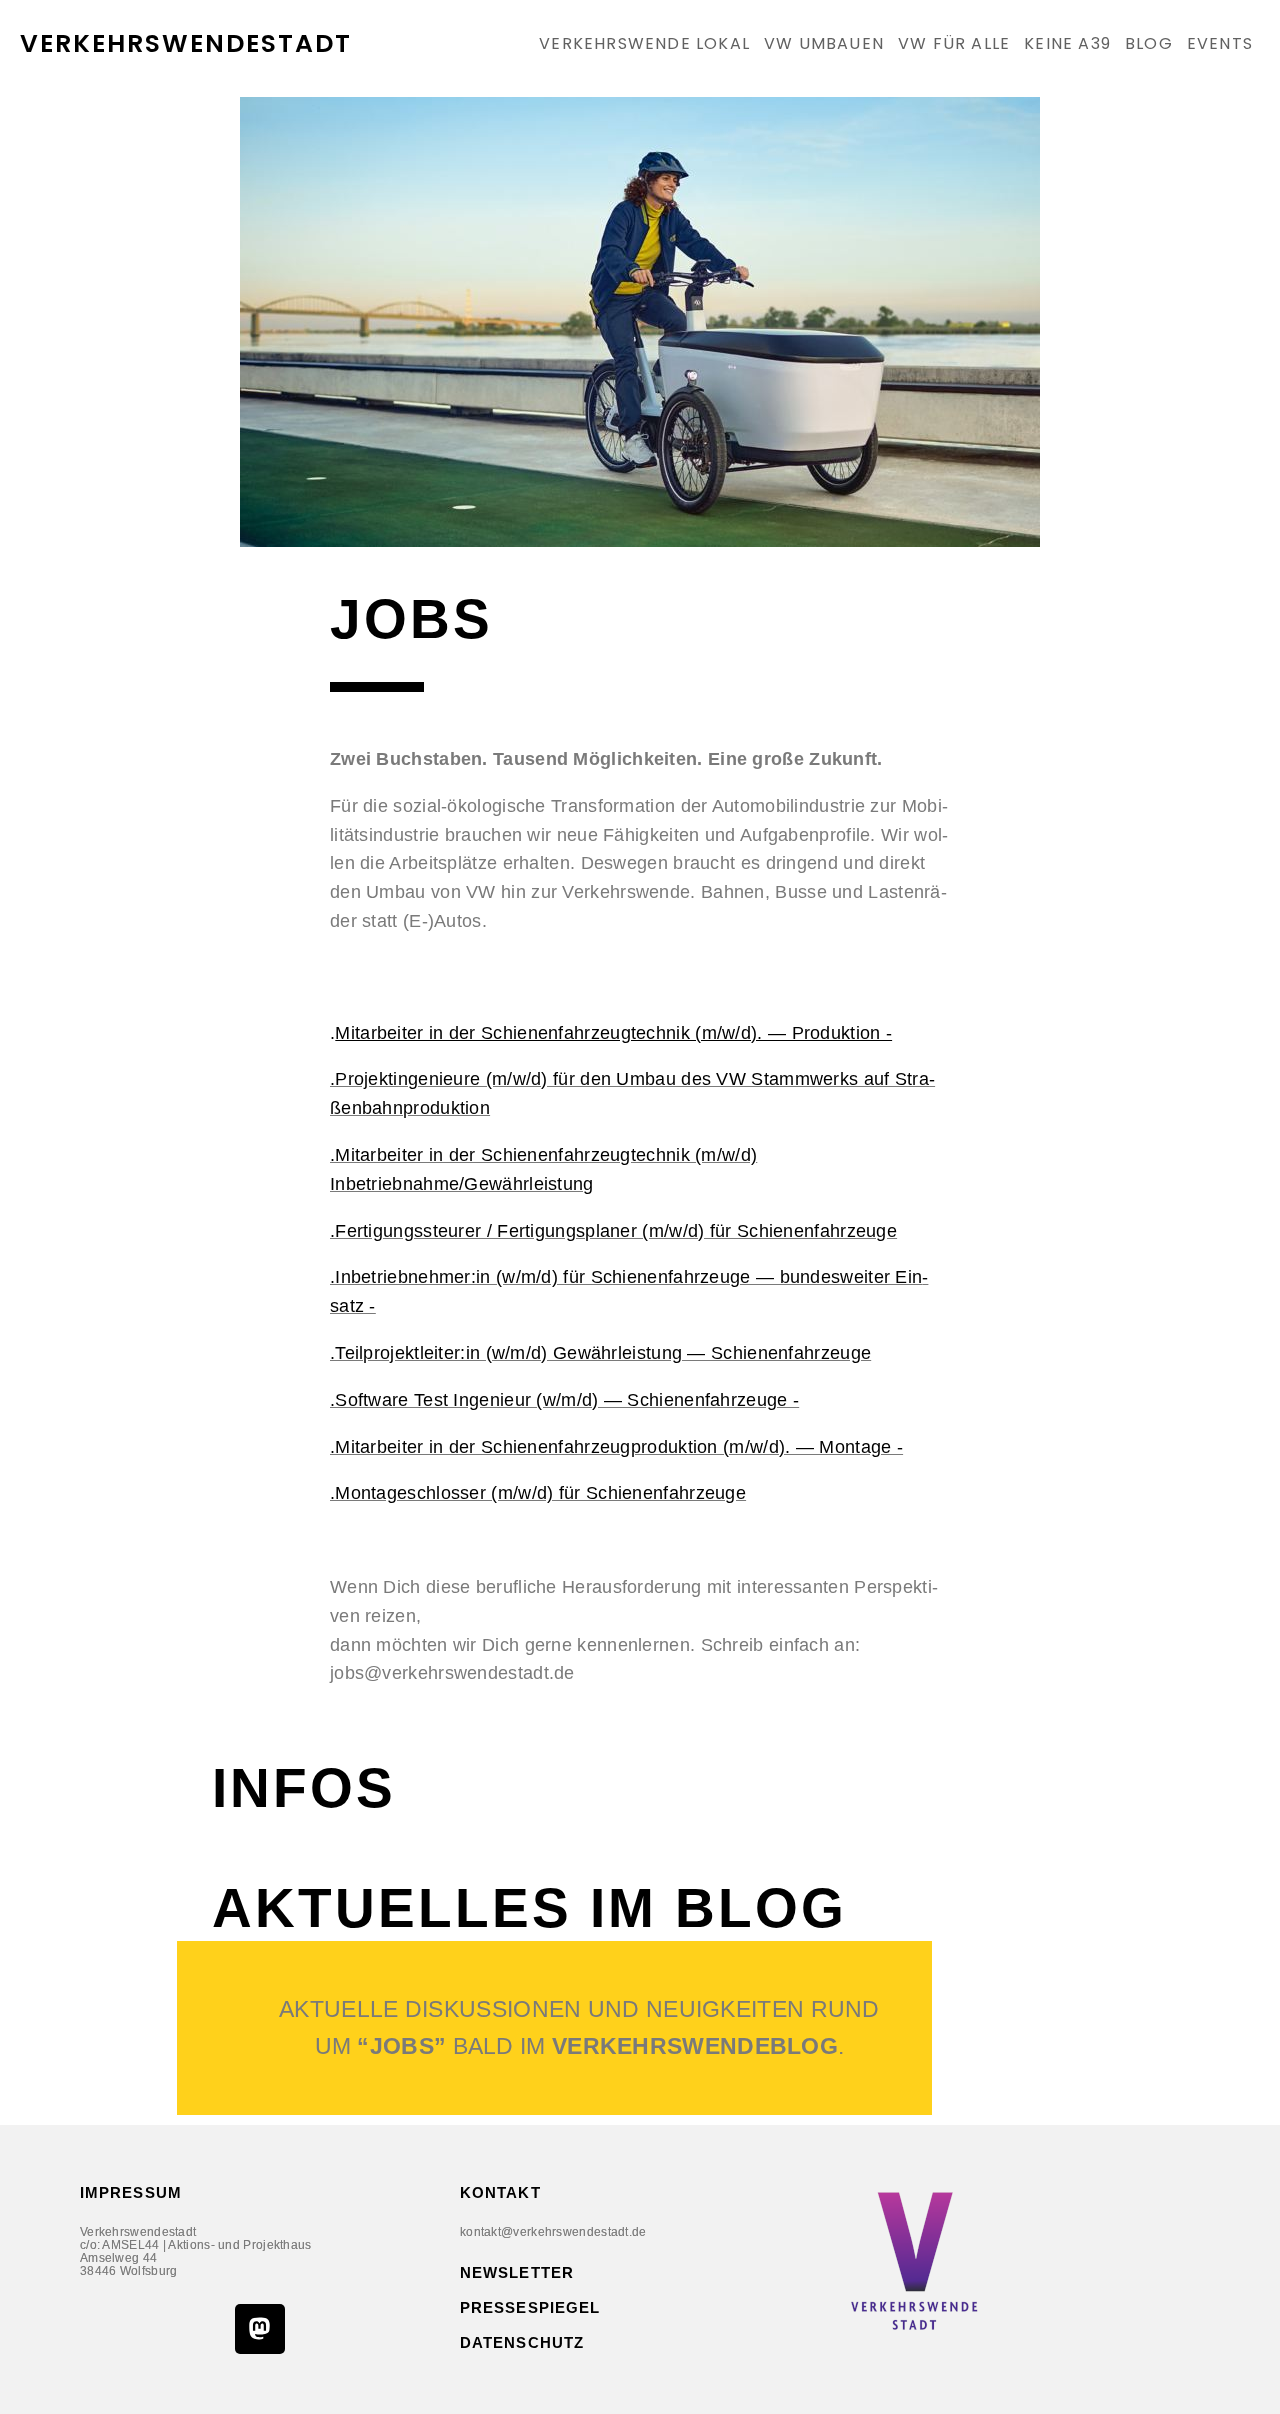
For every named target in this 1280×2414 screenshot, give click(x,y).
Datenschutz (522, 2342)
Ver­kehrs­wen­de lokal (644, 43)
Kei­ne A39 (1067, 43)
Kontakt (500, 2192)
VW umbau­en (824, 43)
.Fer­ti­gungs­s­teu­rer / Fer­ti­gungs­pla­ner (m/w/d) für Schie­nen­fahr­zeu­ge (613, 1231)
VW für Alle (954, 43)
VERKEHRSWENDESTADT (186, 43)
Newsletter (517, 2272)
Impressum (131, 2192)
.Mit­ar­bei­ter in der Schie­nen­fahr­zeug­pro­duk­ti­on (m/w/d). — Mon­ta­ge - (616, 1447)
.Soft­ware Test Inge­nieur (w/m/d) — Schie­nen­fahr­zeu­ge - (564, 1400)
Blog (1149, 43)
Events (1220, 43)
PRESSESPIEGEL (530, 2307)
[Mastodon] (260, 2329)
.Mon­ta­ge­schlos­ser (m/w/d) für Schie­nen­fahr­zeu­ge (538, 1493)
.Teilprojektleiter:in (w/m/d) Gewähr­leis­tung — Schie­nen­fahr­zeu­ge (600, 1353)
